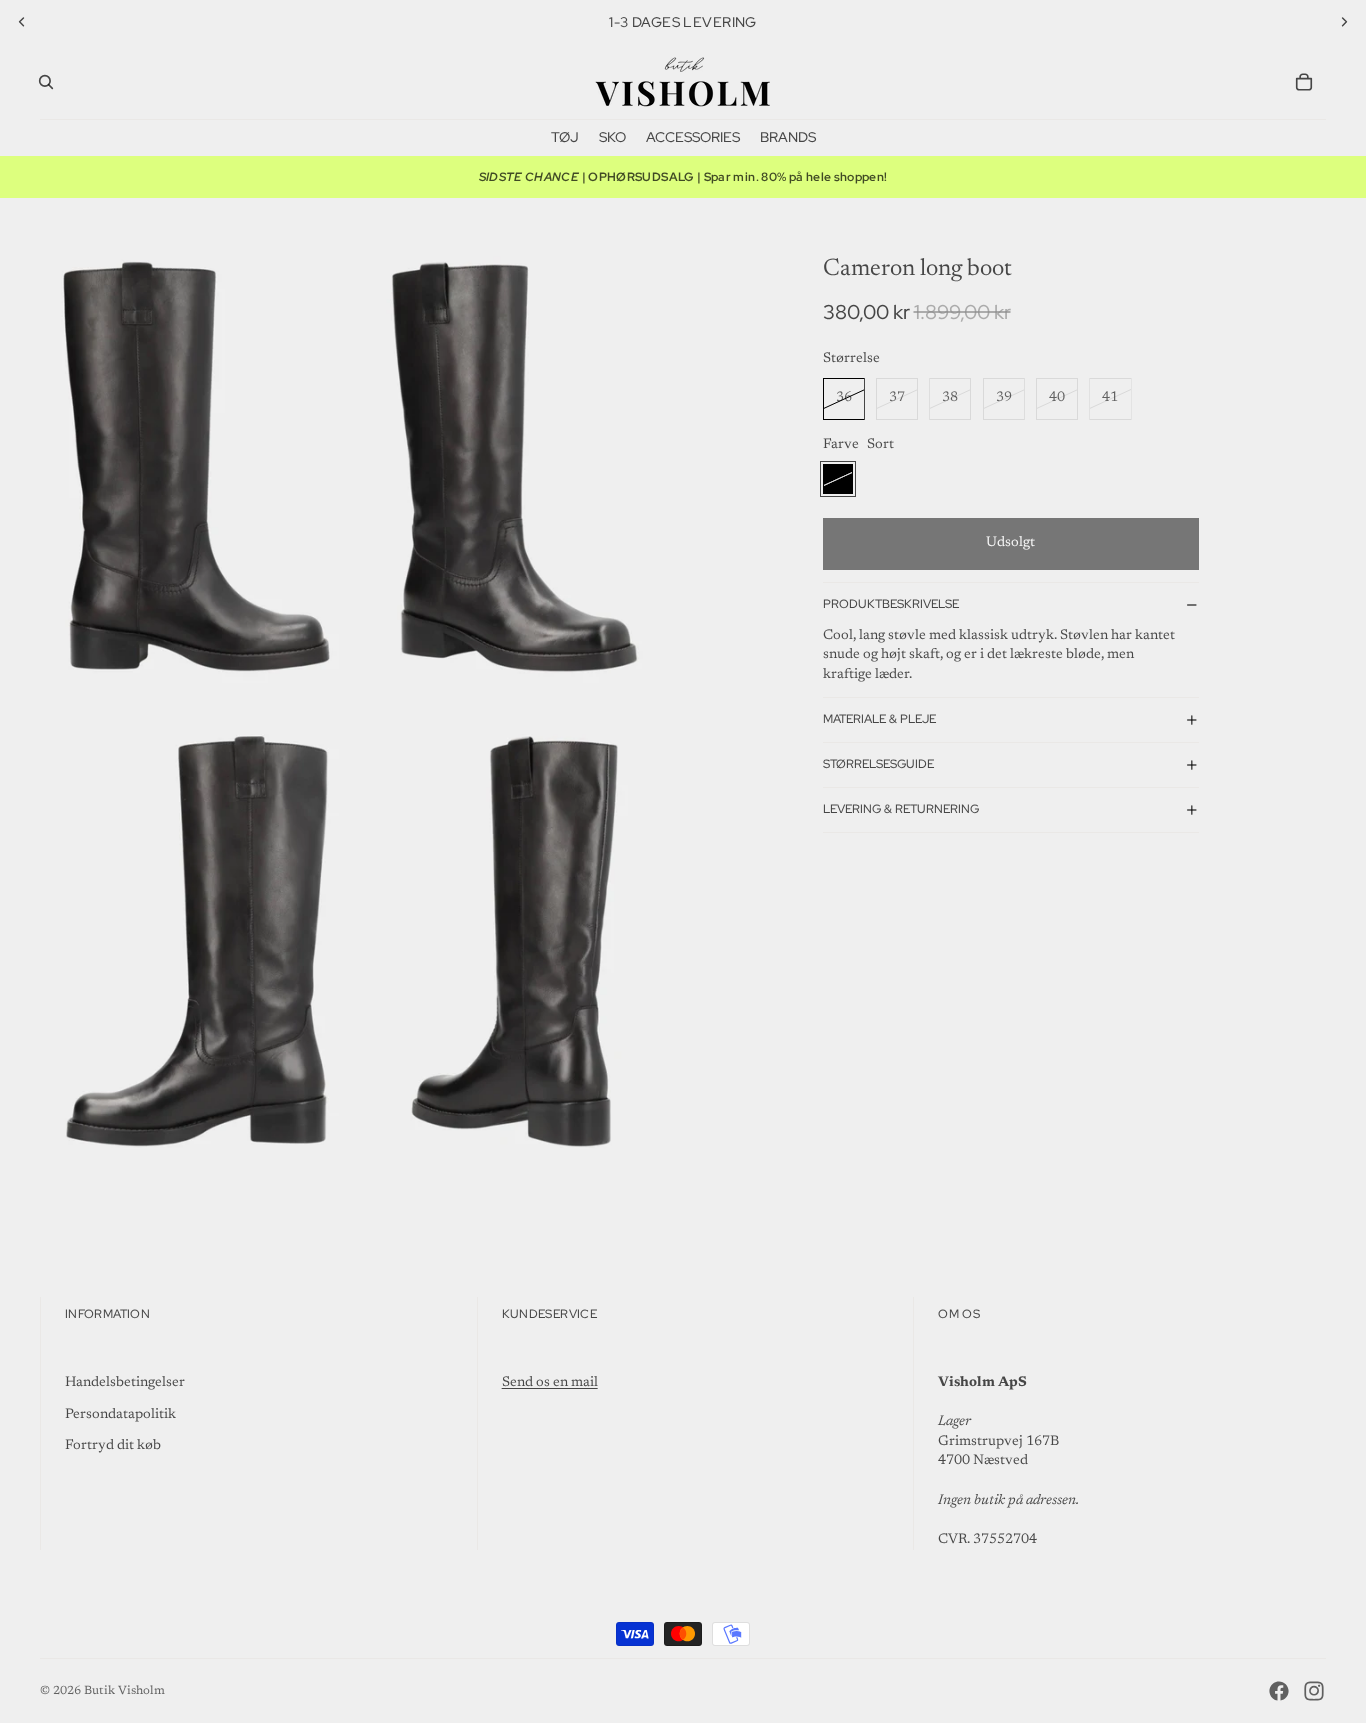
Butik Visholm (124, 1691)
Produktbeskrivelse (891, 604)
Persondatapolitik (120, 1415)
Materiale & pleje (879, 719)
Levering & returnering (901, 809)
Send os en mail (550, 1383)
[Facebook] (1279, 1691)
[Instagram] (1314, 1691)
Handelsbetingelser (125, 1383)
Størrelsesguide (878, 764)
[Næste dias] (1344, 22)
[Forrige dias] (22, 22)
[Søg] (46, 82)
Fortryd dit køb (113, 1446)
